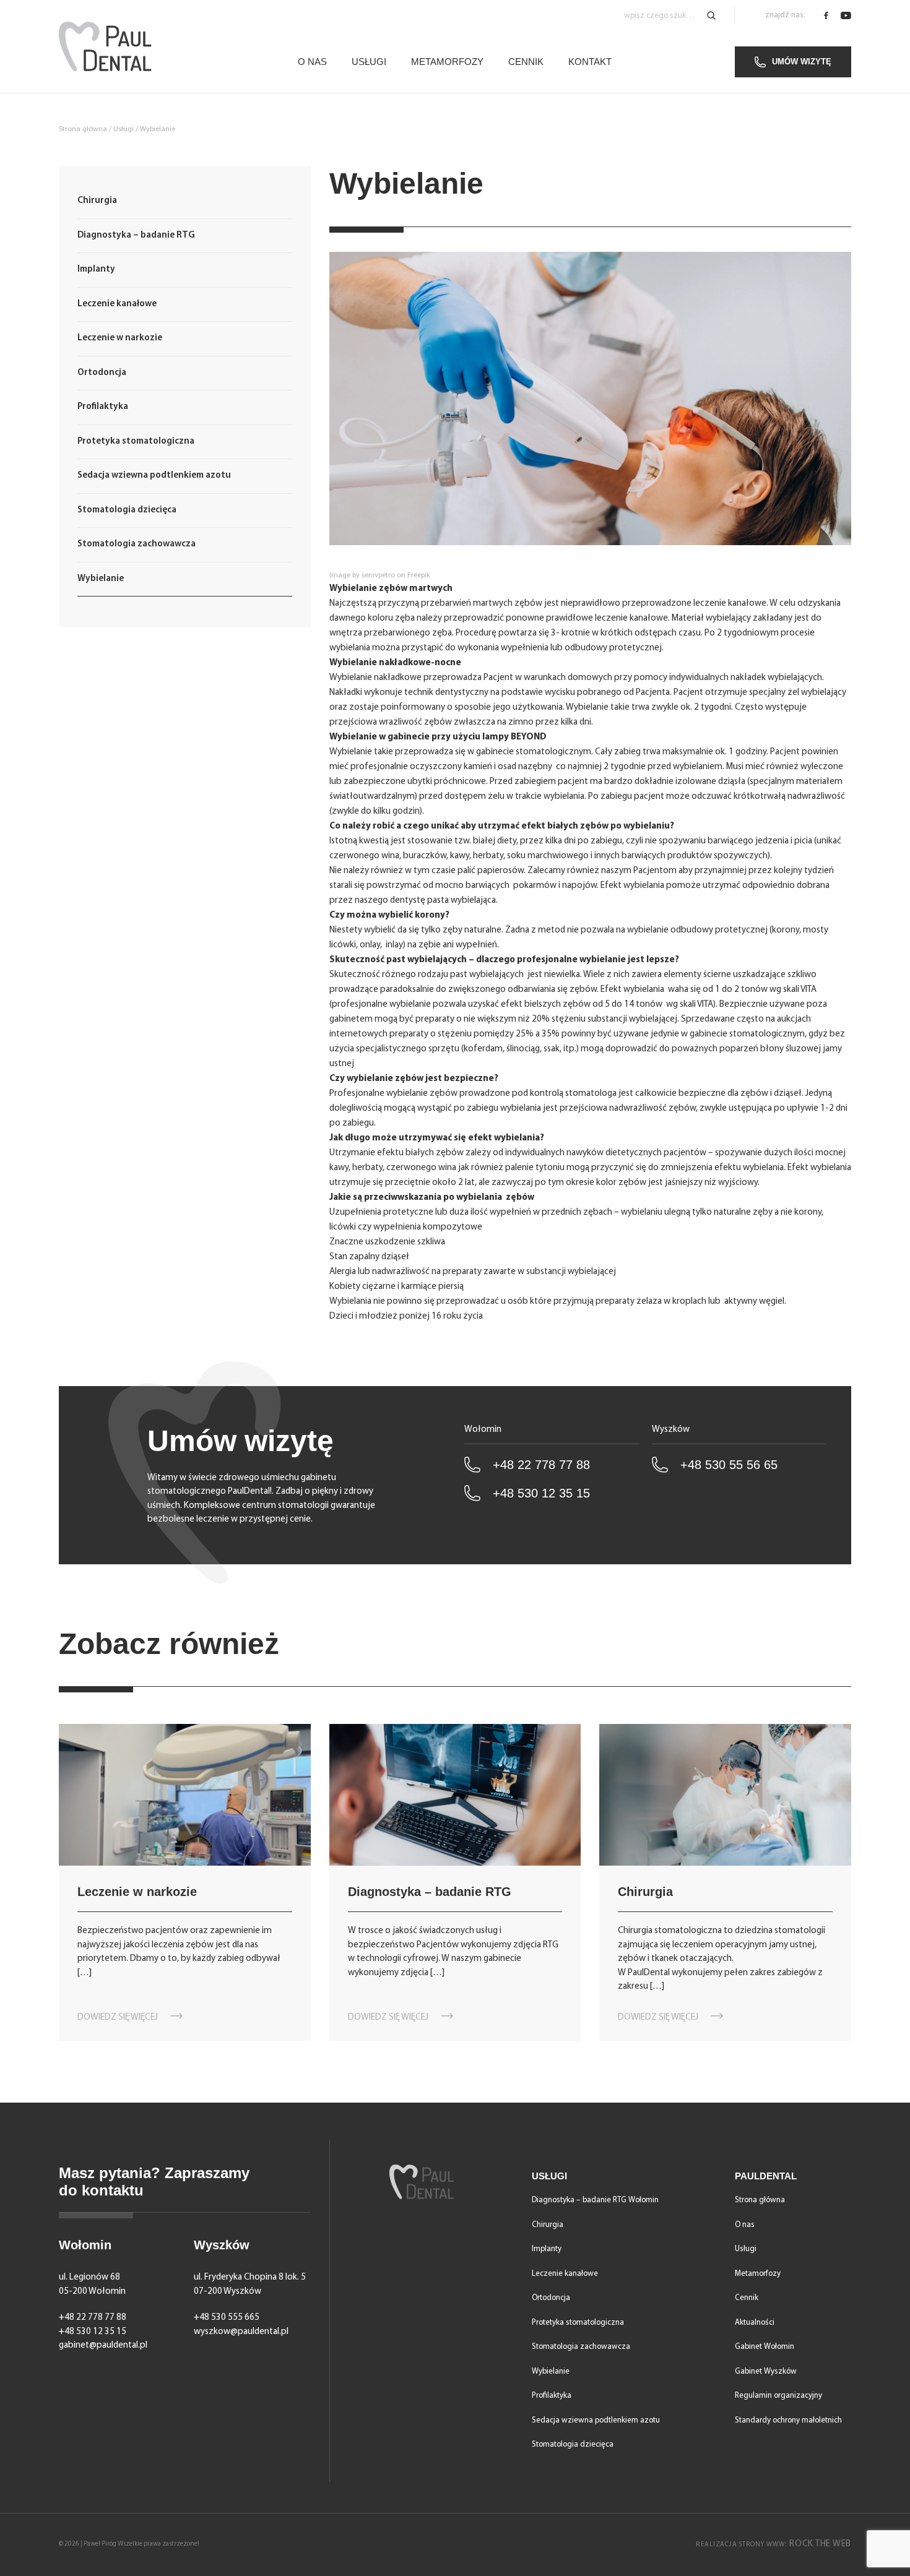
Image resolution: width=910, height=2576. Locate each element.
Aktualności (755, 2323)
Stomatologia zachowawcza (136, 544)
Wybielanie (101, 579)
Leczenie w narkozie (120, 338)
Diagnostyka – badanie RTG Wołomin (595, 2200)
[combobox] (670, 16)
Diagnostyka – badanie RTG (136, 235)
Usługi (369, 62)
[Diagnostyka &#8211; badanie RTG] (455, 1795)
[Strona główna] (105, 46)
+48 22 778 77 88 (541, 1465)
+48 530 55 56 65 (729, 1465)
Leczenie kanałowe (117, 304)
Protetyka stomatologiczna (136, 442)
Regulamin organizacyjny (778, 2396)
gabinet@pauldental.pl (103, 2346)
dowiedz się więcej (118, 2018)
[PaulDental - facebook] (826, 15)
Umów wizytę (802, 62)
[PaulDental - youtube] (846, 15)
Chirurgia (97, 201)
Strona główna (83, 129)
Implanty (96, 269)
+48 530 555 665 (227, 2318)
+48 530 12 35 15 (541, 1493)
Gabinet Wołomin (765, 2347)
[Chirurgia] (725, 1795)
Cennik (526, 62)
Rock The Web (773, 2544)
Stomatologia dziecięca (127, 510)
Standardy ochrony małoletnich (788, 2420)
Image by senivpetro (362, 575)
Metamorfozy (447, 62)
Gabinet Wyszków (766, 2371)
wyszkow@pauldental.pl (241, 2332)
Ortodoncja (102, 373)
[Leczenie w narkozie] (185, 1795)
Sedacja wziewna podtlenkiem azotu (154, 476)
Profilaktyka (103, 407)
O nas (312, 62)
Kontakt (590, 62)
